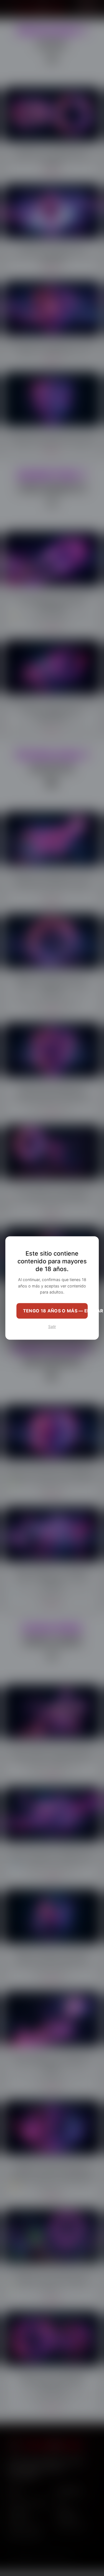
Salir (52, 1327)
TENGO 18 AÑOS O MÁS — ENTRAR (55, 1311)
